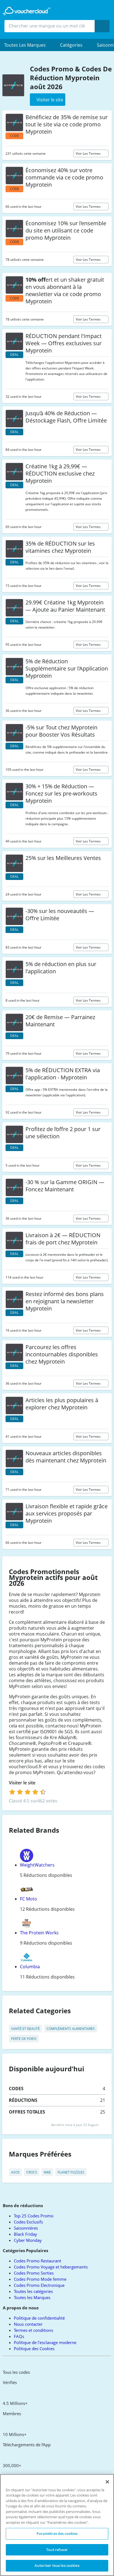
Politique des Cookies (34, 2349)
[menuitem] (28, 45)
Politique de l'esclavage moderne (45, 2342)
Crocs (32, 2172)
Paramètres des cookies (57, 2534)
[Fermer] (107, 2482)
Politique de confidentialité (39, 2318)
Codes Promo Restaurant (37, 2261)
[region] (57, 2525)
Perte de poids (24, 2039)
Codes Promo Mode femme (40, 2279)
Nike (47, 2172)
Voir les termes (89, 153)
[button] (28, 45)
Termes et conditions (33, 2330)
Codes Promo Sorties (34, 2273)
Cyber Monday (28, 2240)
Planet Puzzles (71, 2172)
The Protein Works (39, 1933)
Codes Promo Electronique (39, 2285)
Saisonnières (26, 2228)
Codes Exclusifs (28, 2222)
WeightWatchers (37, 1865)
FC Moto (28, 1899)
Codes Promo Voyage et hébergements (51, 2267)
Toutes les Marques (32, 2297)
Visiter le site (23, 1783)
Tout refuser (57, 2550)
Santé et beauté (25, 2029)
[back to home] (27, 11)
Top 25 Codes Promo (34, 2216)
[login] (28, 1792)
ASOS (15, 2172)
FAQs (19, 2336)
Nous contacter (28, 2324)
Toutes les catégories (33, 2291)
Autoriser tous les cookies (57, 2565)
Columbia (30, 1967)
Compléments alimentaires (71, 2029)
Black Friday (25, 2234)
